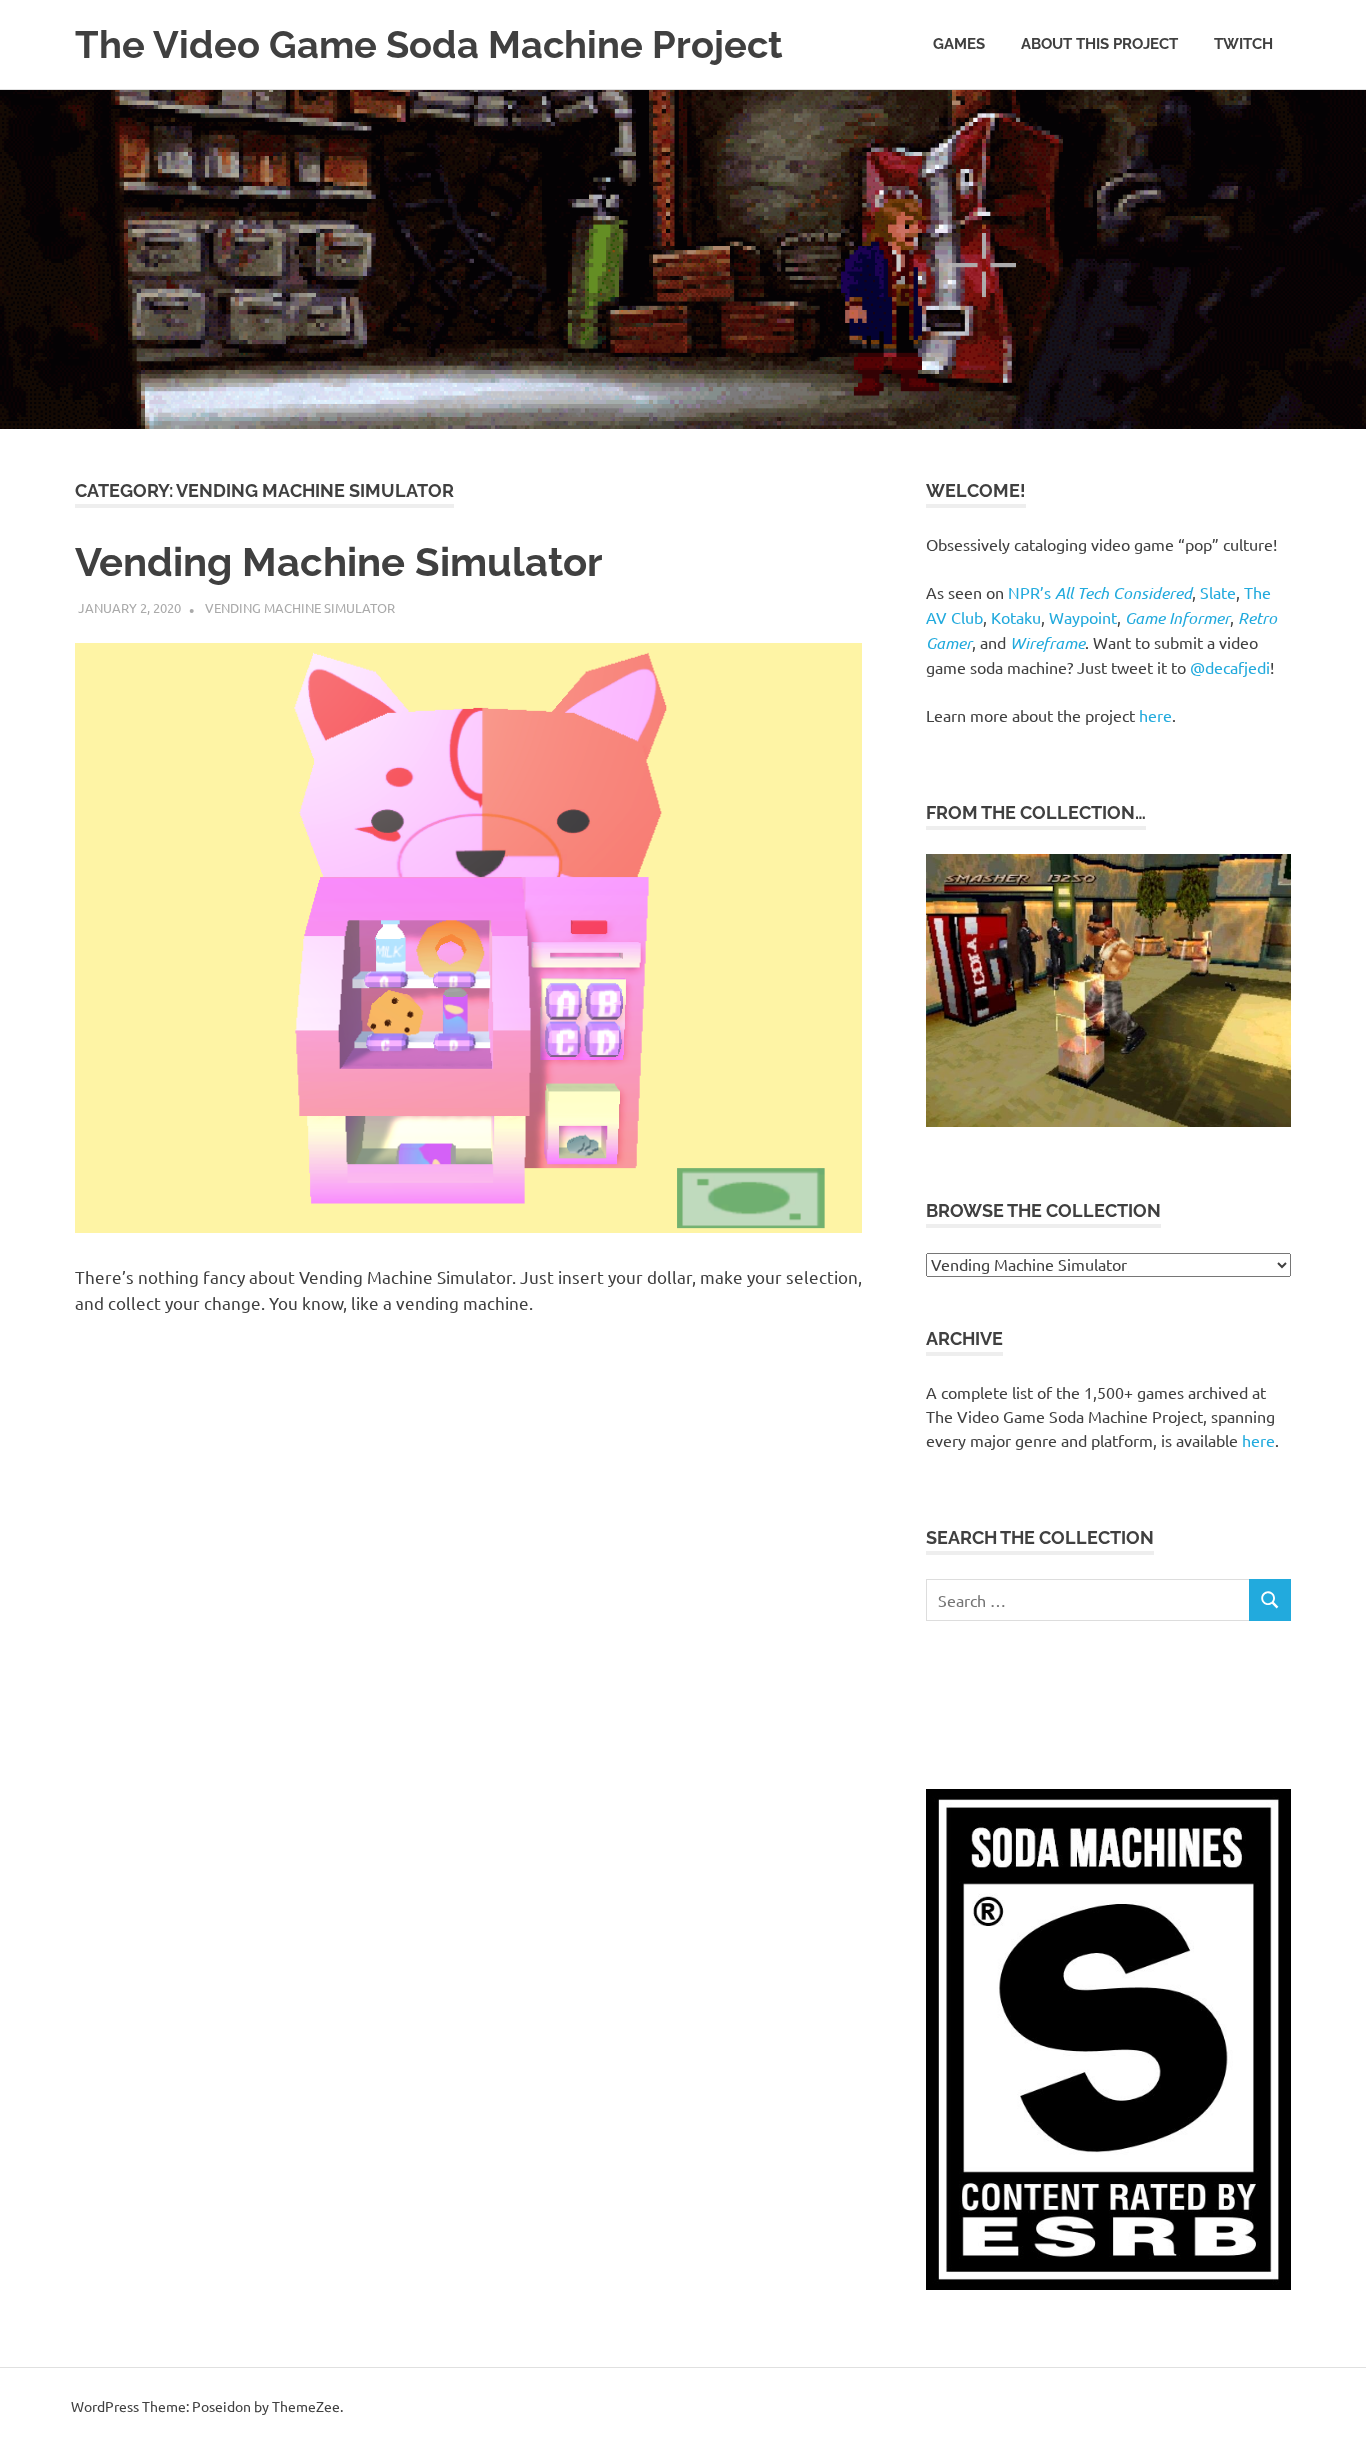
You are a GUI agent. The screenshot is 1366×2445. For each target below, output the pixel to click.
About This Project (1099, 44)
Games (959, 44)
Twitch (1243, 44)
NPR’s (1100, 592)
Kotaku (1016, 617)
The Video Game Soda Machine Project (429, 44)
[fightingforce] (1108, 1120)
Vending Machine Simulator (338, 561)
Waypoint (1083, 617)
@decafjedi (1230, 667)
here (1155, 715)
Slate (1218, 592)
